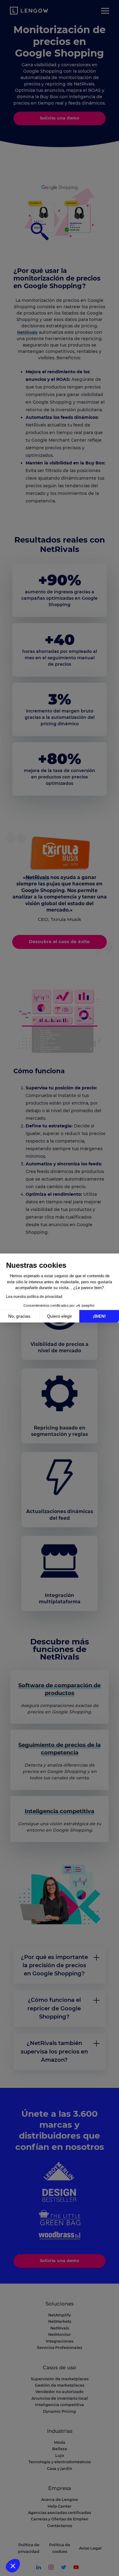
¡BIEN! (99, 1316)
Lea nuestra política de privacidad (34, 1297)
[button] (13, 2566)
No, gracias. (20, 1316)
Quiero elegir (60, 1316)
